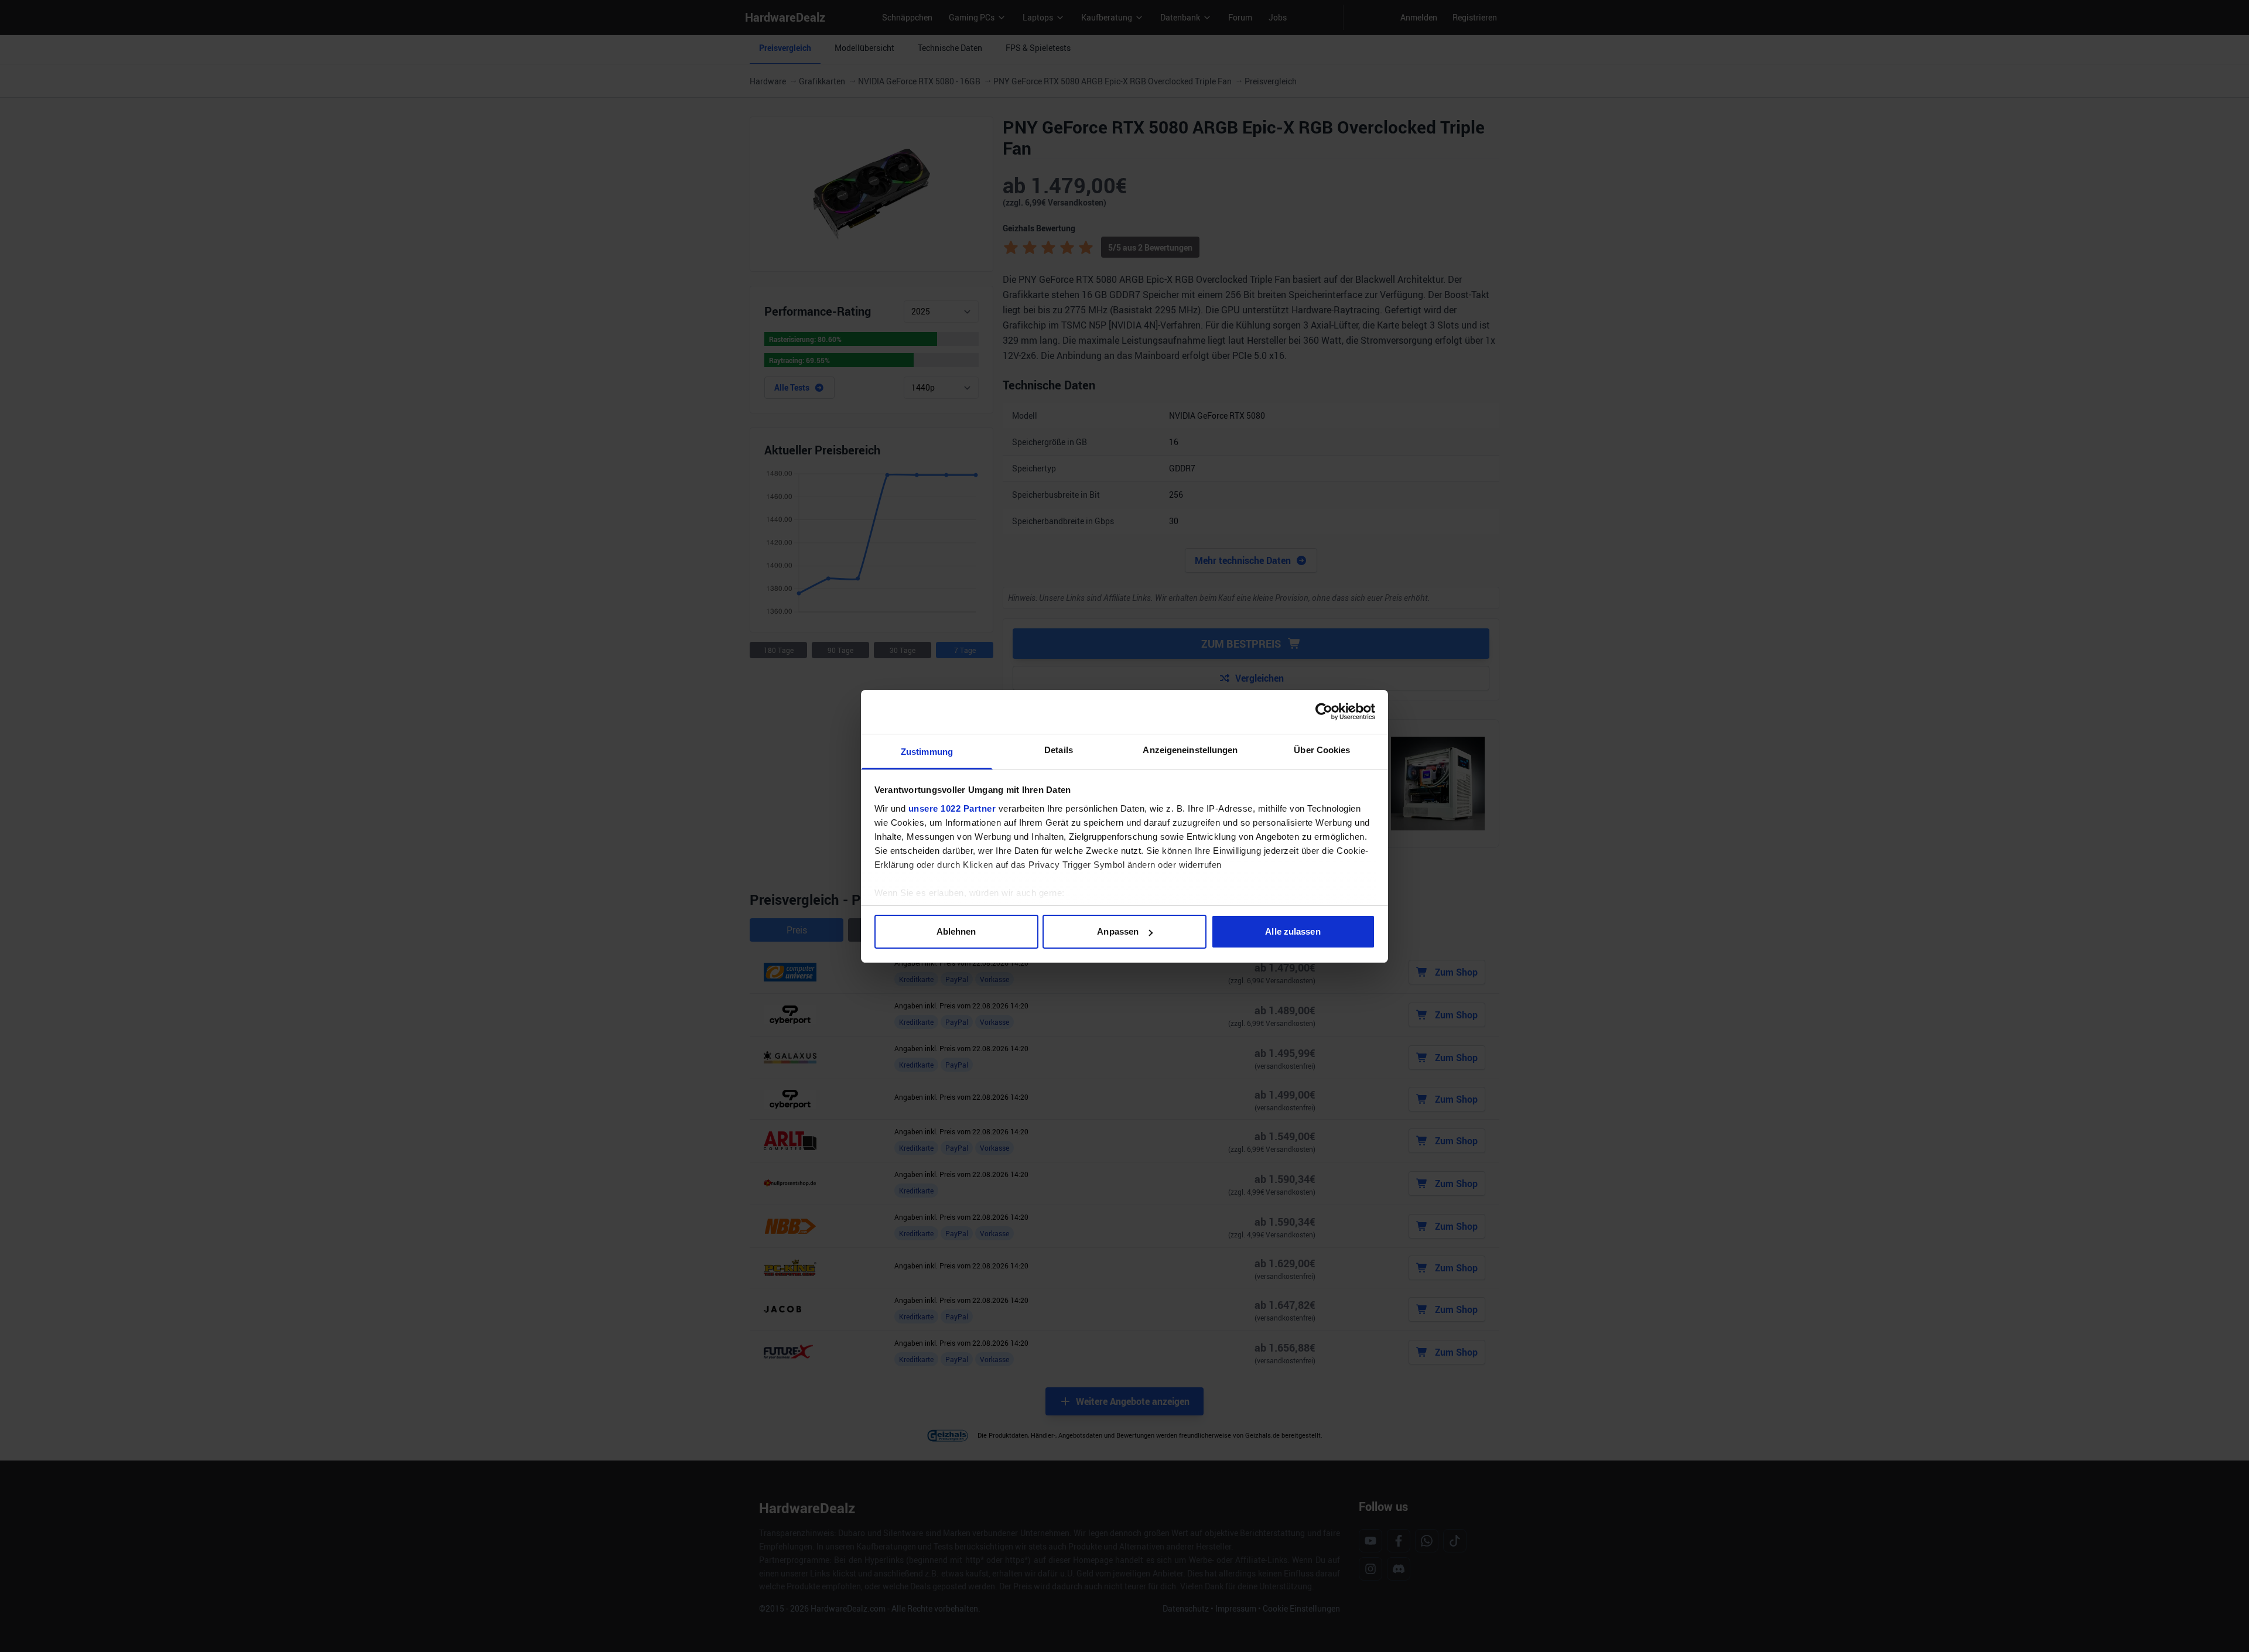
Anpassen (1118, 931)
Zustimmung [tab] (927, 752)
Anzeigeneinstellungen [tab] (1190, 750)
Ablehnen (956, 931)
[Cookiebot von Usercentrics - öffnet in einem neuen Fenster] (1324, 712)
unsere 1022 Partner (952, 808)
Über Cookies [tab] (1322, 750)
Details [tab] (1059, 750)
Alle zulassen (1293, 931)
